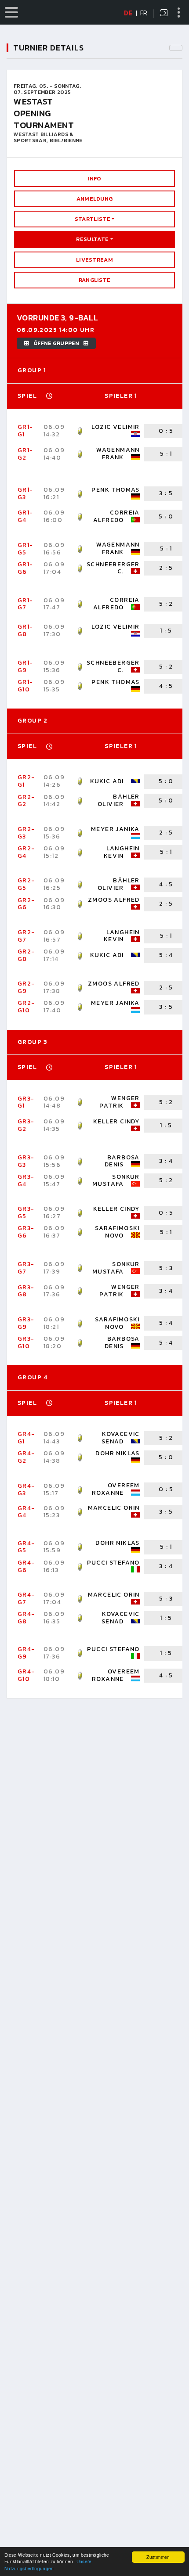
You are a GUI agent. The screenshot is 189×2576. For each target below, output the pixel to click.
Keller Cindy (116, 1121)
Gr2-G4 (26, 852)
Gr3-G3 (26, 1161)
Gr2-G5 (26, 884)
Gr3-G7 (26, 1268)
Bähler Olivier (119, 800)
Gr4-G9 (26, 1653)
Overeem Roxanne (116, 1489)
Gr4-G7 (26, 1598)
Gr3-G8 (26, 1291)
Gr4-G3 (26, 1489)
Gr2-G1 (26, 781)
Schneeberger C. (113, 568)
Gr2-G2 (26, 801)
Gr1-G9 (25, 666)
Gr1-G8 (25, 630)
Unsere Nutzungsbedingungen (48, 2565)
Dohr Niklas (117, 1453)
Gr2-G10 (26, 1007)
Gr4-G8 (26, 1618)
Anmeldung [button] (95, 199)
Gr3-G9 (26, 1323)
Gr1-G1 (25, 431)
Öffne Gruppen (56, 343)
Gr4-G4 (26, 1512)
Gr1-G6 (25, 568)
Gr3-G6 (26, 1232)
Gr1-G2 (25, 454)
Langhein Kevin (122, 852)
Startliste (93, 219)
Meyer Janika (115, 829)
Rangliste (95, 280)
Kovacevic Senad (121, 1438)
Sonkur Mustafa (116, 1180)
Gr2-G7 (26, 936)
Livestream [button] (94, 260)
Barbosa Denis (122, 1161)
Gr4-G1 (26, 1438)
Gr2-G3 (26, 833)
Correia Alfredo (116, 516)
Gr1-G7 (25, 604)
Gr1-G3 (25, 493)
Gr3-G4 (26, 1180)
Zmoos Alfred (114, 900)
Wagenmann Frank (118, 453)
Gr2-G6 (26, 904)
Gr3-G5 (26, 1212)
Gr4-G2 (26, 1457)
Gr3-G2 (26, 1125)
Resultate (92, 239)
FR (144, 13)
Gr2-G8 (26, 955)
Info (94, 178)
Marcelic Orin (114, 1508)
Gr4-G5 (26, 1547)
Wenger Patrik (119, 1102)
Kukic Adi (107, 781)
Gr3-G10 (26, 1342)
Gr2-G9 (26, 987)
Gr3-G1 (26, 1102)
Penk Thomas (115, 490)
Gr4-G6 (26, 1566)
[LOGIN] (164, 14)
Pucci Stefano (113, 1563)
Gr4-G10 (26, 1675)
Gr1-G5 (25, 549)
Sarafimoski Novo (117, 1232)
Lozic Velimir (116, 427)
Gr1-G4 (25, 516)
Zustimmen (158, 2557)
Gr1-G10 (25, 686)
